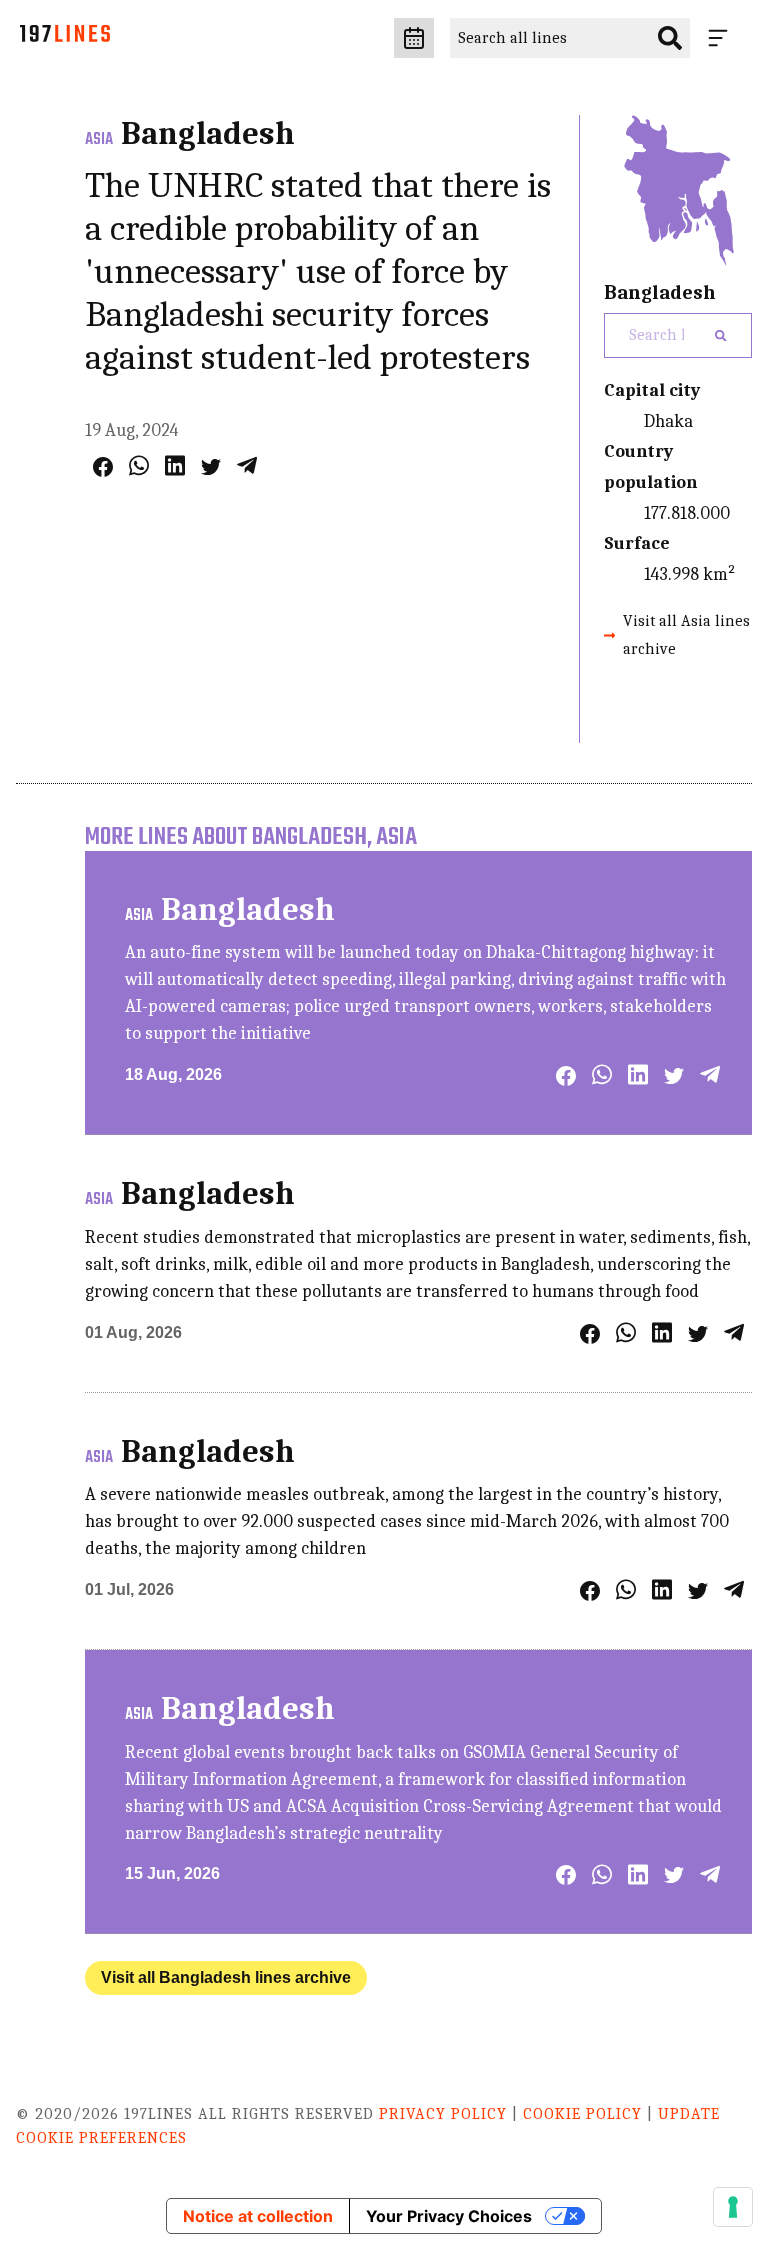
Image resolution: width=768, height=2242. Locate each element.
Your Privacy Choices (449, 2216)
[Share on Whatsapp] (139, 465)
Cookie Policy (582, 2114)
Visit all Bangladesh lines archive (226, 1977)
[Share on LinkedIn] (175, 465)
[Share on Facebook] (103, 467)
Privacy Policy (443, 2114)
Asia (99, 140)
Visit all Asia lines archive (686, 634)
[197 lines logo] (65, 38)
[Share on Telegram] (247, 465)
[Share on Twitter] (211, 467)
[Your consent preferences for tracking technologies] (733, 2207)
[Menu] (722, 38)
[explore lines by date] (414, 38)
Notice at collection (258, 2216)
